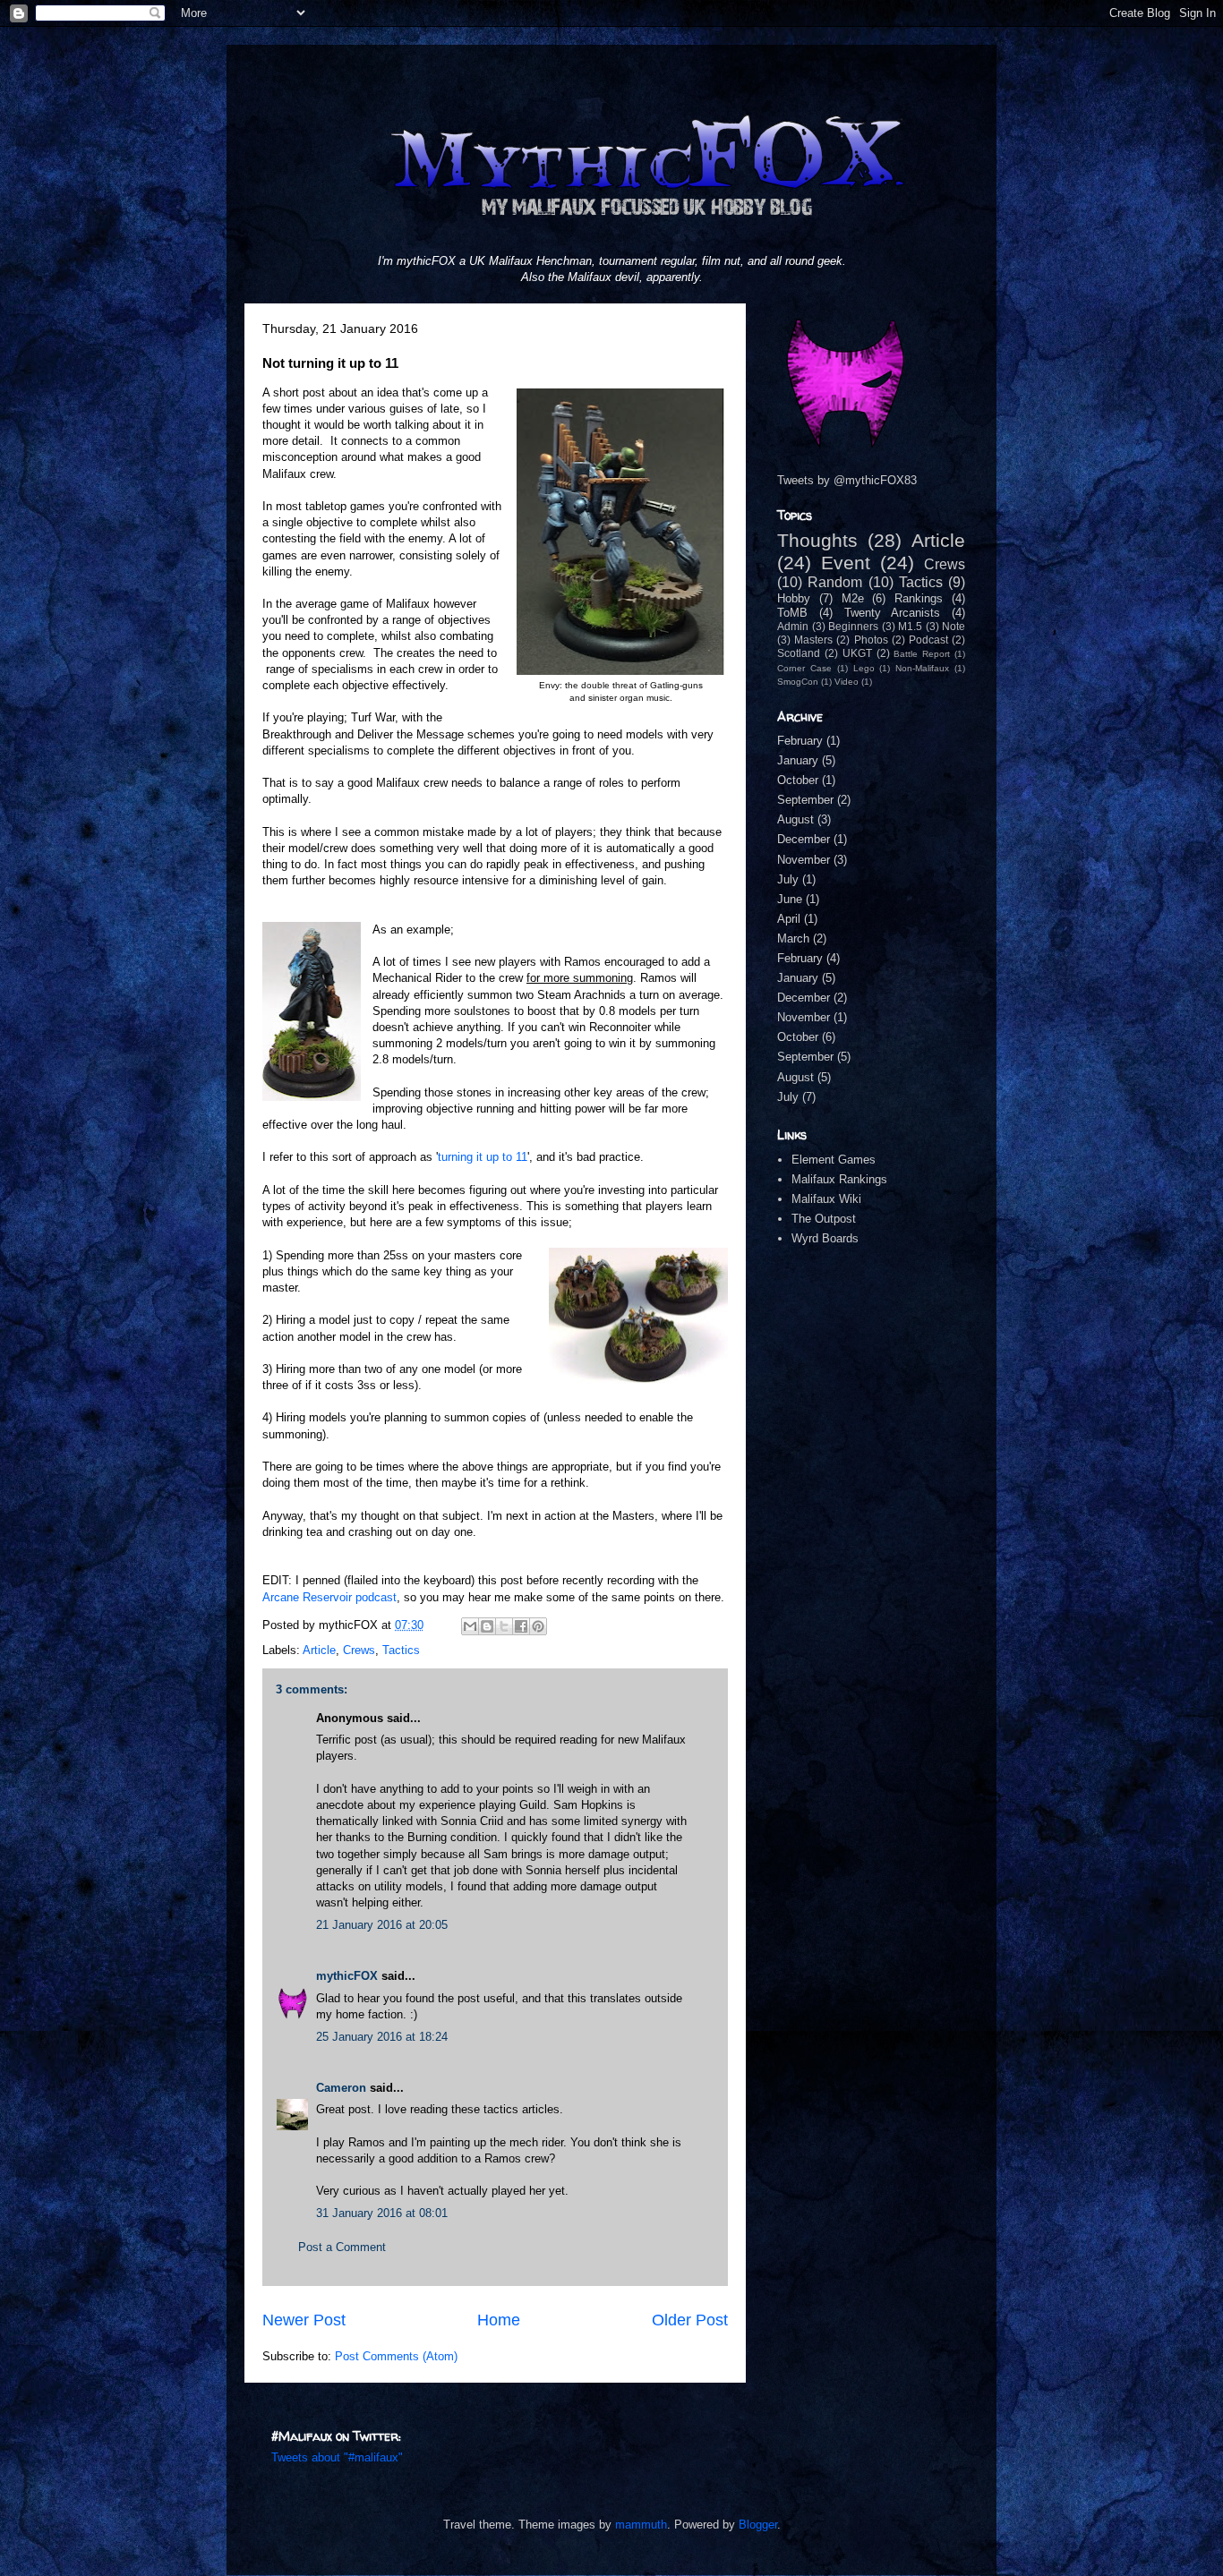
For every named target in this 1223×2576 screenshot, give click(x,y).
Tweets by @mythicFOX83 (847, 480)
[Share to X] (504, 1626)
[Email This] (470, 1626)
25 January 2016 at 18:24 (382, 2037)
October (798, 780)
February (800, 741)
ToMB (792, 613)
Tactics (401, 1650)
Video (847, 682)
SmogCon (798, 682)
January (798, 760)
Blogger (758, 2525)
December (804, 839)
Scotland (799, 653)
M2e (853, 598)
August (795, 819)
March (793, 938)
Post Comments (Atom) (396, 2356)
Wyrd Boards (825, 1238)
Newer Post (304, 2320)
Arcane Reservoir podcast (329, 1597)
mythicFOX (347, 1976)
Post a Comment (342, 2247)
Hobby (794, 598)
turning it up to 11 (483, 1157)
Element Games (834, 1160)
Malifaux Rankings (839, 1179)
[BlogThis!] (487, 1626)
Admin (793, 626)
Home (499, 2320)
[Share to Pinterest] (538, 1626)
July (788, 879)
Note (954, 626)
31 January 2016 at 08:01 (382, 2213)
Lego (864, 668)
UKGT (857, 653)
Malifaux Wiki (826, 1199)
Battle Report (922, 654)
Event (846, 563)
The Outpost (824, 1219)
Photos (871, 640)
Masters (813, 640)
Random (835, 582)
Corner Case (804, 668)
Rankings (919, 598)
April (789, 919)
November (804, 860)
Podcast (928, 640)
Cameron (341, 2088)
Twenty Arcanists (893, 613)
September (805, 800)
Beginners (853, 626)
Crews (359, 1650)
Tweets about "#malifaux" (337, 2457)
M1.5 (910, 626)
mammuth (641, 2525)
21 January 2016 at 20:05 (382, 1925)
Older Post (690, 2320)
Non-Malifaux (922, 668)
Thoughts (817, 540)
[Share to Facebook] (521, 1626)
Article (319, 1650)
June (790, 899)
